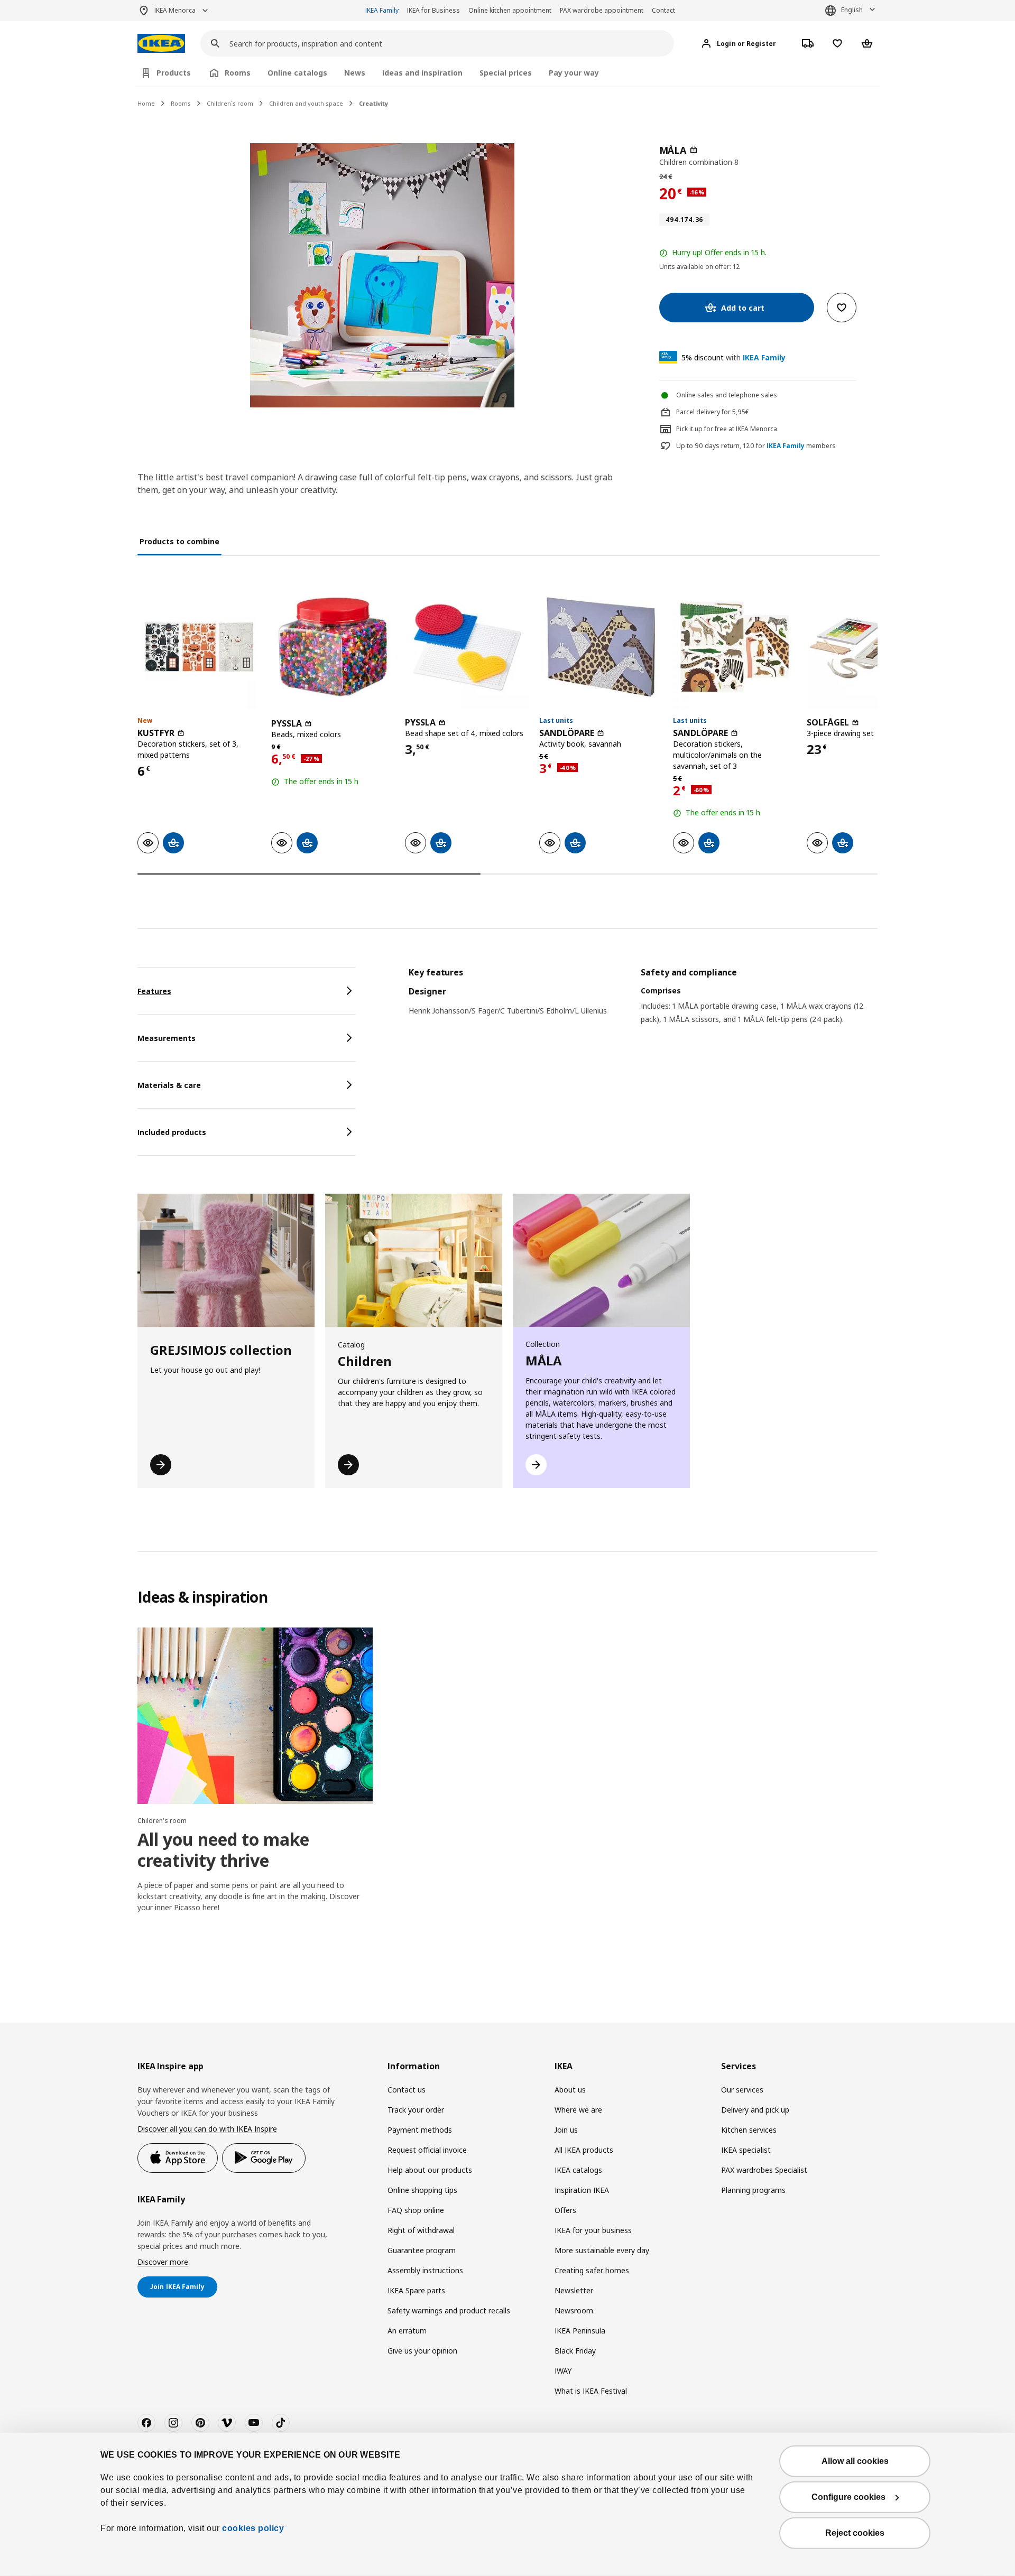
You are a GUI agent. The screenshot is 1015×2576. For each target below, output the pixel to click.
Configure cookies (848, 2497)
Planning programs (753, 2190)
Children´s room (230, 103)
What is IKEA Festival (591, 2391)
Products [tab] (174, 73)
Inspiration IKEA (582, 2190)
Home (146, 103)
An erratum (407, 2331)
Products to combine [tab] (179, 541)
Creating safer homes (592, 2270)
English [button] (852, 10)
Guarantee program (422, 2250)
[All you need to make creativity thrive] (255, 1716)
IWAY (563, 2371)
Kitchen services (749, 2130)
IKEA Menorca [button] (175, 10)
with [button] (733, 357)
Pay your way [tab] (574, 73)
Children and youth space (306, 103)
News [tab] (355, 73)
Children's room (162, 1821)
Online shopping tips (422, 2190)
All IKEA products (584, 2150)
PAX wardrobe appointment (602, 10)
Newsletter (574, 2290)
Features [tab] (154, 991)
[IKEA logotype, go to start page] (161, 44)
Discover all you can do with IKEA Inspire (207, 2129)
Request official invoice (427, 2150)
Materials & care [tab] (169, 1085)
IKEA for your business (593, 2230)
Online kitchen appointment (510, 10)
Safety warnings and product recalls (449, 2310)
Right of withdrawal (421, 2230)
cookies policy (253, 2528)
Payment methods (420, 2130)
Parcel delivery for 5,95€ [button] (713, 412)
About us (570, 2090)
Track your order (416, 2110)
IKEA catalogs (578, 2170)
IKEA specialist (746, 2150)
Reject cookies (855, 2533)
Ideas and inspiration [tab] (422, 73)
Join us (566, 2130)
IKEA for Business (433, 10)
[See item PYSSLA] (333, 647)
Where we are (578, 2110)
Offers (565, 2210)
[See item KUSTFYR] (199, 647)
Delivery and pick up (755, 2110)
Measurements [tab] (167, 1038)
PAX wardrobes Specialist (764, 2170)
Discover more (163, 2262)
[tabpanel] (643, 1009)
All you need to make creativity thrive (223, 1850)
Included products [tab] (172, 1132)
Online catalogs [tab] (297, 73)
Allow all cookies (855, 2461)
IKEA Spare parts (416, 2290)
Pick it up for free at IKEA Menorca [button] (727, 429)
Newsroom (574, 2310)
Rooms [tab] (238, 73)
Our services (742, 2090)
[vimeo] (227, 2423)
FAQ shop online (416, 2210)
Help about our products (430, 2170)
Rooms (181, 103)
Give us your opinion (422, 2351)
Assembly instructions (425, 2270)
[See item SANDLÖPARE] (601, 647)
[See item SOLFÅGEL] (868, 647)
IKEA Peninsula (580, 2331)
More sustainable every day (602, 2250)
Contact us (407, 2090)
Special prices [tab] (506, 73)
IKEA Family (382, 10)
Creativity (373, 103)
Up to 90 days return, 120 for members (756, 446)
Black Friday (575, 2351)
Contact (663, 10)
